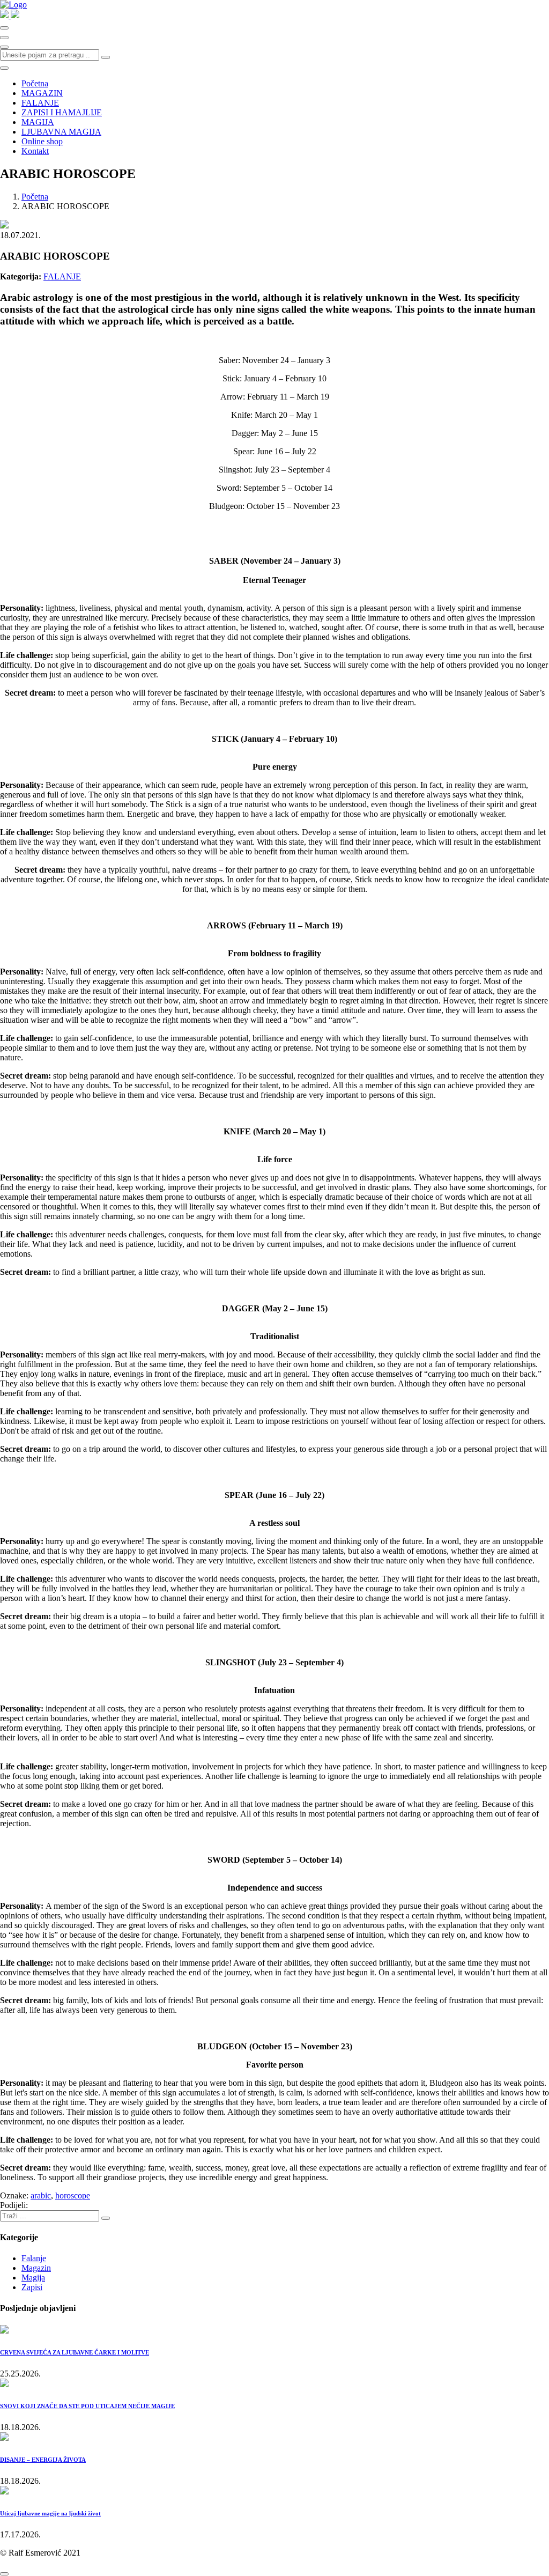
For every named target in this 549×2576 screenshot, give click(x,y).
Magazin (36, 2268)
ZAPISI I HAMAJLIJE (62, 112)
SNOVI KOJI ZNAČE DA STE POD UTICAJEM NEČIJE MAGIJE (87, 2406)
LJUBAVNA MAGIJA (61, 132)
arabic (41, 2195)
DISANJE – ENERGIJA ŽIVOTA (43, 2460)
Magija (33, 2278)
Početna (35, 83)
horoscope (73, 2195)
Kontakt (35, 151)
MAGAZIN (42, 93)
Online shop (42, 141)
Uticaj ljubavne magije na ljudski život (50, 2513)
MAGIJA (38, 122)
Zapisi (32, 2287)
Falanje (34, 2258)
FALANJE (40, 103)
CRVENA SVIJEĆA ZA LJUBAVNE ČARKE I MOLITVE (75, 2352)
